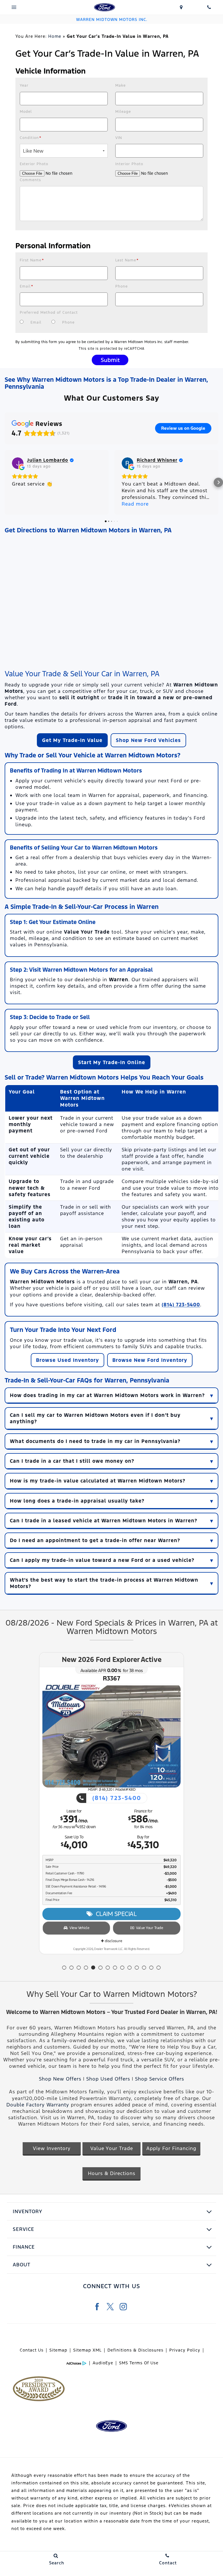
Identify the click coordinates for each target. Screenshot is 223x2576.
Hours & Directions (112, 2173)
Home (55, 36)
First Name (32, 260)
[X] (110, 2307)
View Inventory (52, 2148)
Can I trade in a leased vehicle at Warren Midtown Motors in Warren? (104, 1521)
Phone (122, 286)
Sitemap (58, 2350)
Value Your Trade (148, 1935)
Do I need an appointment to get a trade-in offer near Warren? (95, 1540)
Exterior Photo (34, 164)
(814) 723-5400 (181, 1305)
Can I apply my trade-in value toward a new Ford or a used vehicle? (102, 1560)
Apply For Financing (171, 2148)
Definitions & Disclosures (135, 2350)
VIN (119, 138)
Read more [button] (135, 504)
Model (26, 112)
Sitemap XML (87, 2350)
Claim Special (115, 1921)
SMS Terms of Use (139, 2363)
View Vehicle (78, 1935)
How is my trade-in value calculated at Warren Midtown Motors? (98, 1481)
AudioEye (103, 2363)
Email (27, 286)
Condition (31, 138)
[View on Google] (18, 463)
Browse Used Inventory (68, 1360)
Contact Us (32, 2350)
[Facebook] (97, 2307)
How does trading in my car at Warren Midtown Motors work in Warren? (107, 1395)
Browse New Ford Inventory (150, 1360)
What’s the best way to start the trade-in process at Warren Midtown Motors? (104, 1583)
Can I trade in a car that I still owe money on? (72, 1461)
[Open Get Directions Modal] (181, 7)
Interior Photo (129, 164)
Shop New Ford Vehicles (148, 740)
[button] (5, 482)
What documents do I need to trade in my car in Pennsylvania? (95, 1441)
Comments (30, 180)
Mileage (123, 112)
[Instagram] (123, 2307)
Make (121, 85)
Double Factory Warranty (38, 2105)
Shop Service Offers (160, 2079)
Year (24, 85)
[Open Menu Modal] (14, 7)
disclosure (113, 1948)
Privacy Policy (185, 2350)
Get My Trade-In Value (72, 740)
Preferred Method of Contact (49, 313)
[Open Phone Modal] (209, 7)
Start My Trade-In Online (112, 1062)
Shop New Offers (60, 2079)
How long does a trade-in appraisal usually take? (77, 1501)
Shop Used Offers (108, 2079)
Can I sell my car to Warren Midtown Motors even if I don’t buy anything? (95, 1418)
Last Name (127, 260)
